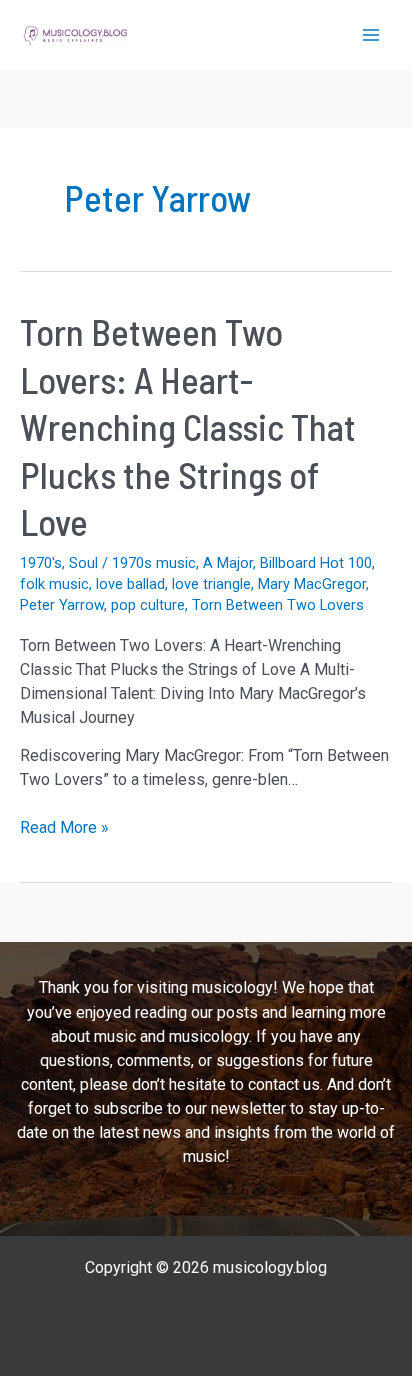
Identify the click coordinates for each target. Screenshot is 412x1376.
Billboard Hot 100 (316, 563)
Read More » (64, 828)
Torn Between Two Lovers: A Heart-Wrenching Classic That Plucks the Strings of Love (188, 426)
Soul (83, 563)
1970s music (154, 563)
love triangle (211, 584)
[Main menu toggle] (371, 35)
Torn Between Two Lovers (278, 605)
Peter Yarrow (62, 605)
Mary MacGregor (312, 584)
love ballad (130, 584)
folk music (54, 584)
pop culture (148, 605)
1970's (41, 563)
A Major (228, 563)
